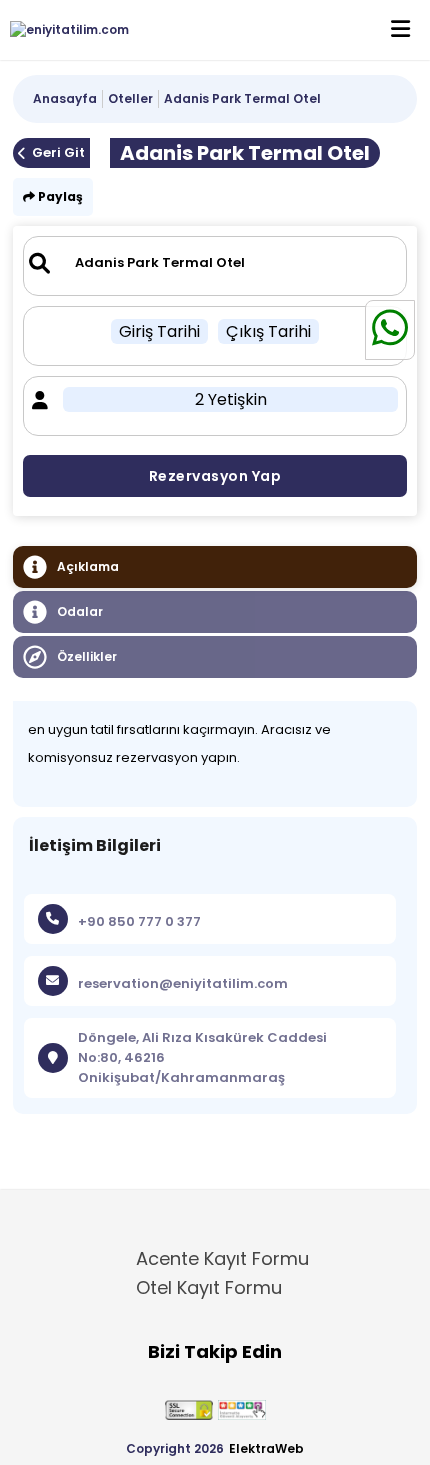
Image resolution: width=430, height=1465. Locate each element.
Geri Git (58, 152)
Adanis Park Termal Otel (242, 98)
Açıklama (88, 566)
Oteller (130, 98)
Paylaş (59, 196)
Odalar (80, 611)
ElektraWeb (266, 1448)
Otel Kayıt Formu (209, 1287)
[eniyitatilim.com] (64, 30)
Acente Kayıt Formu (222, 1258)
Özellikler (87, 656)
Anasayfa (65, 98)
